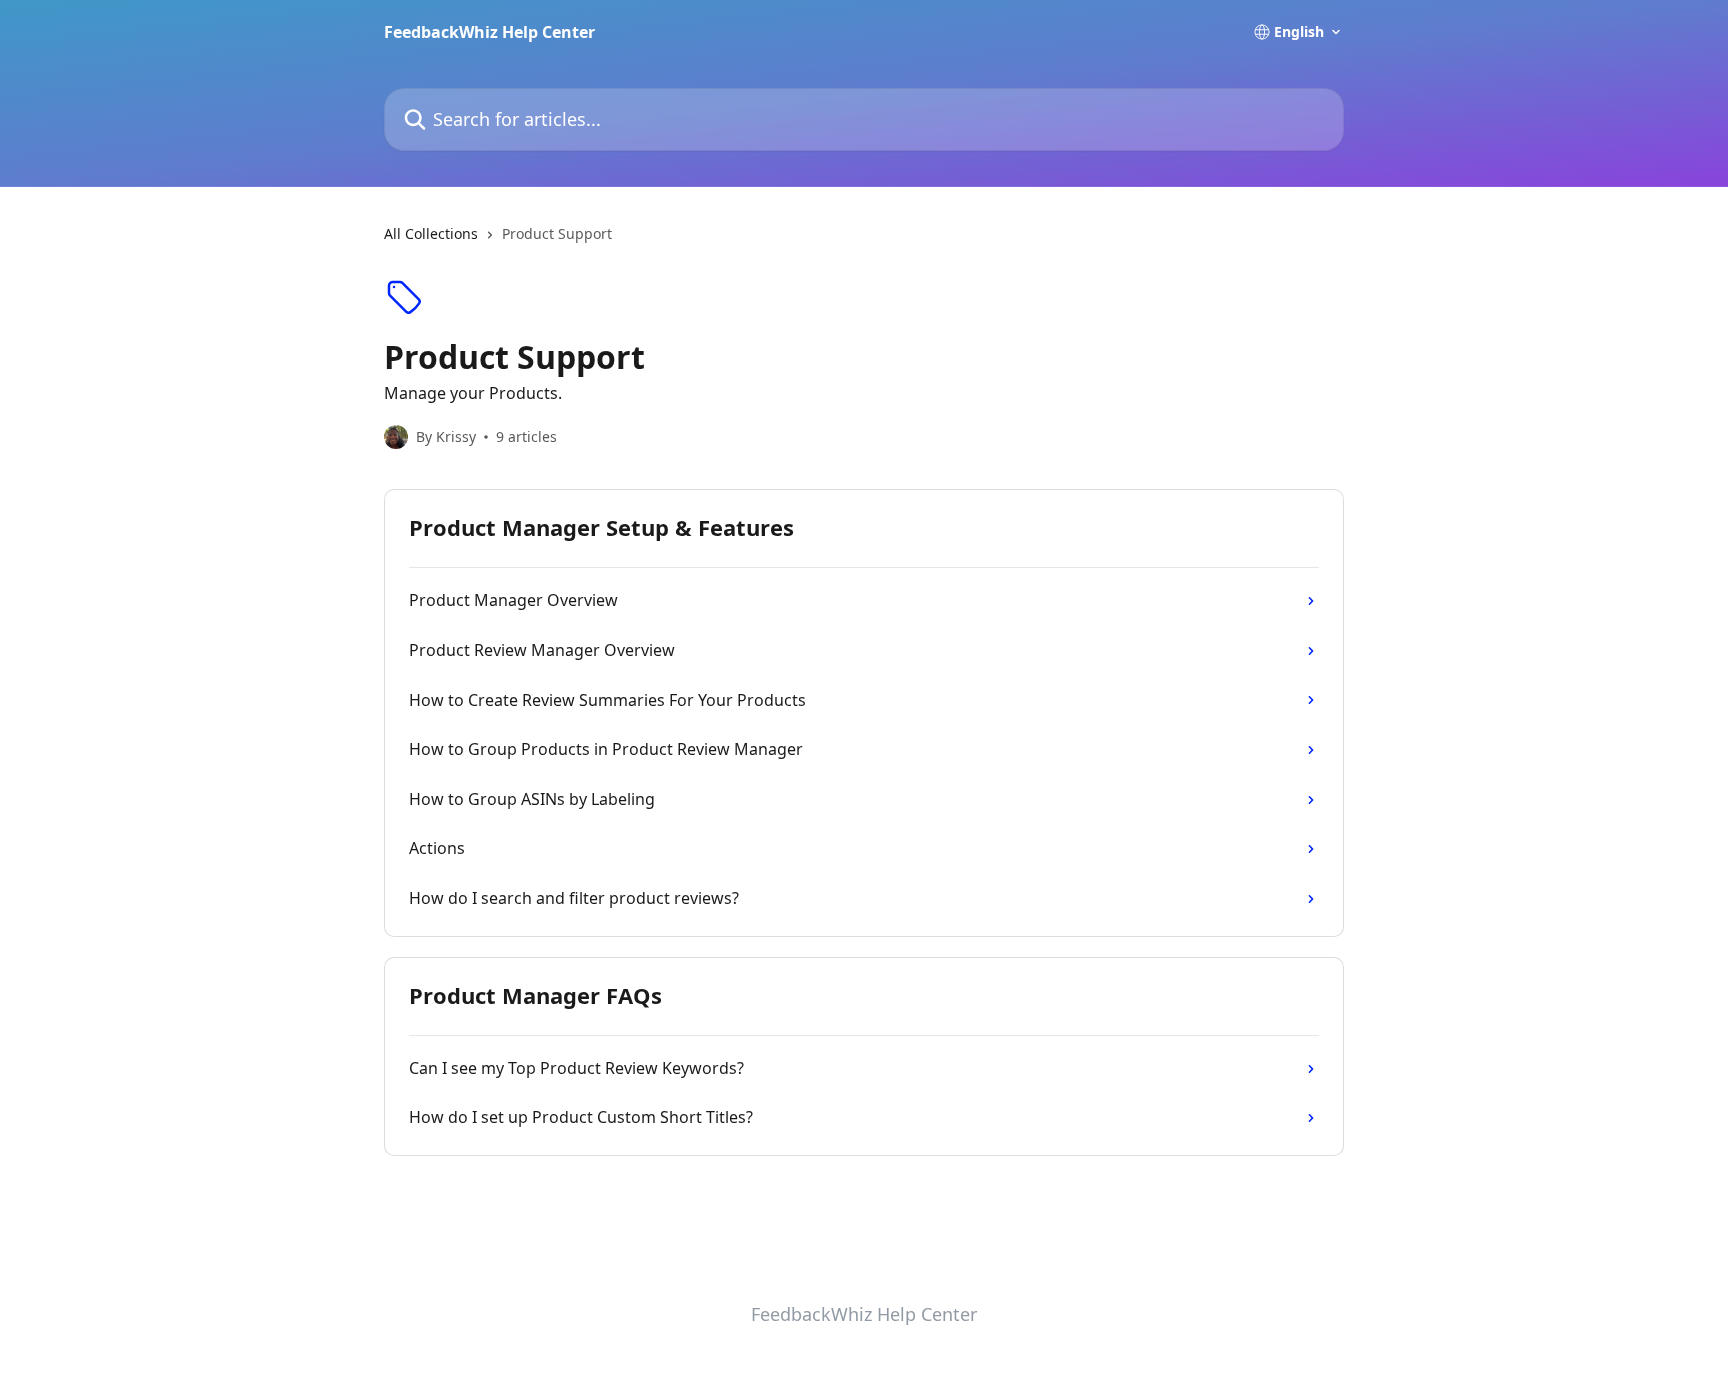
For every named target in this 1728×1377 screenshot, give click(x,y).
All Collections (431, 233)
